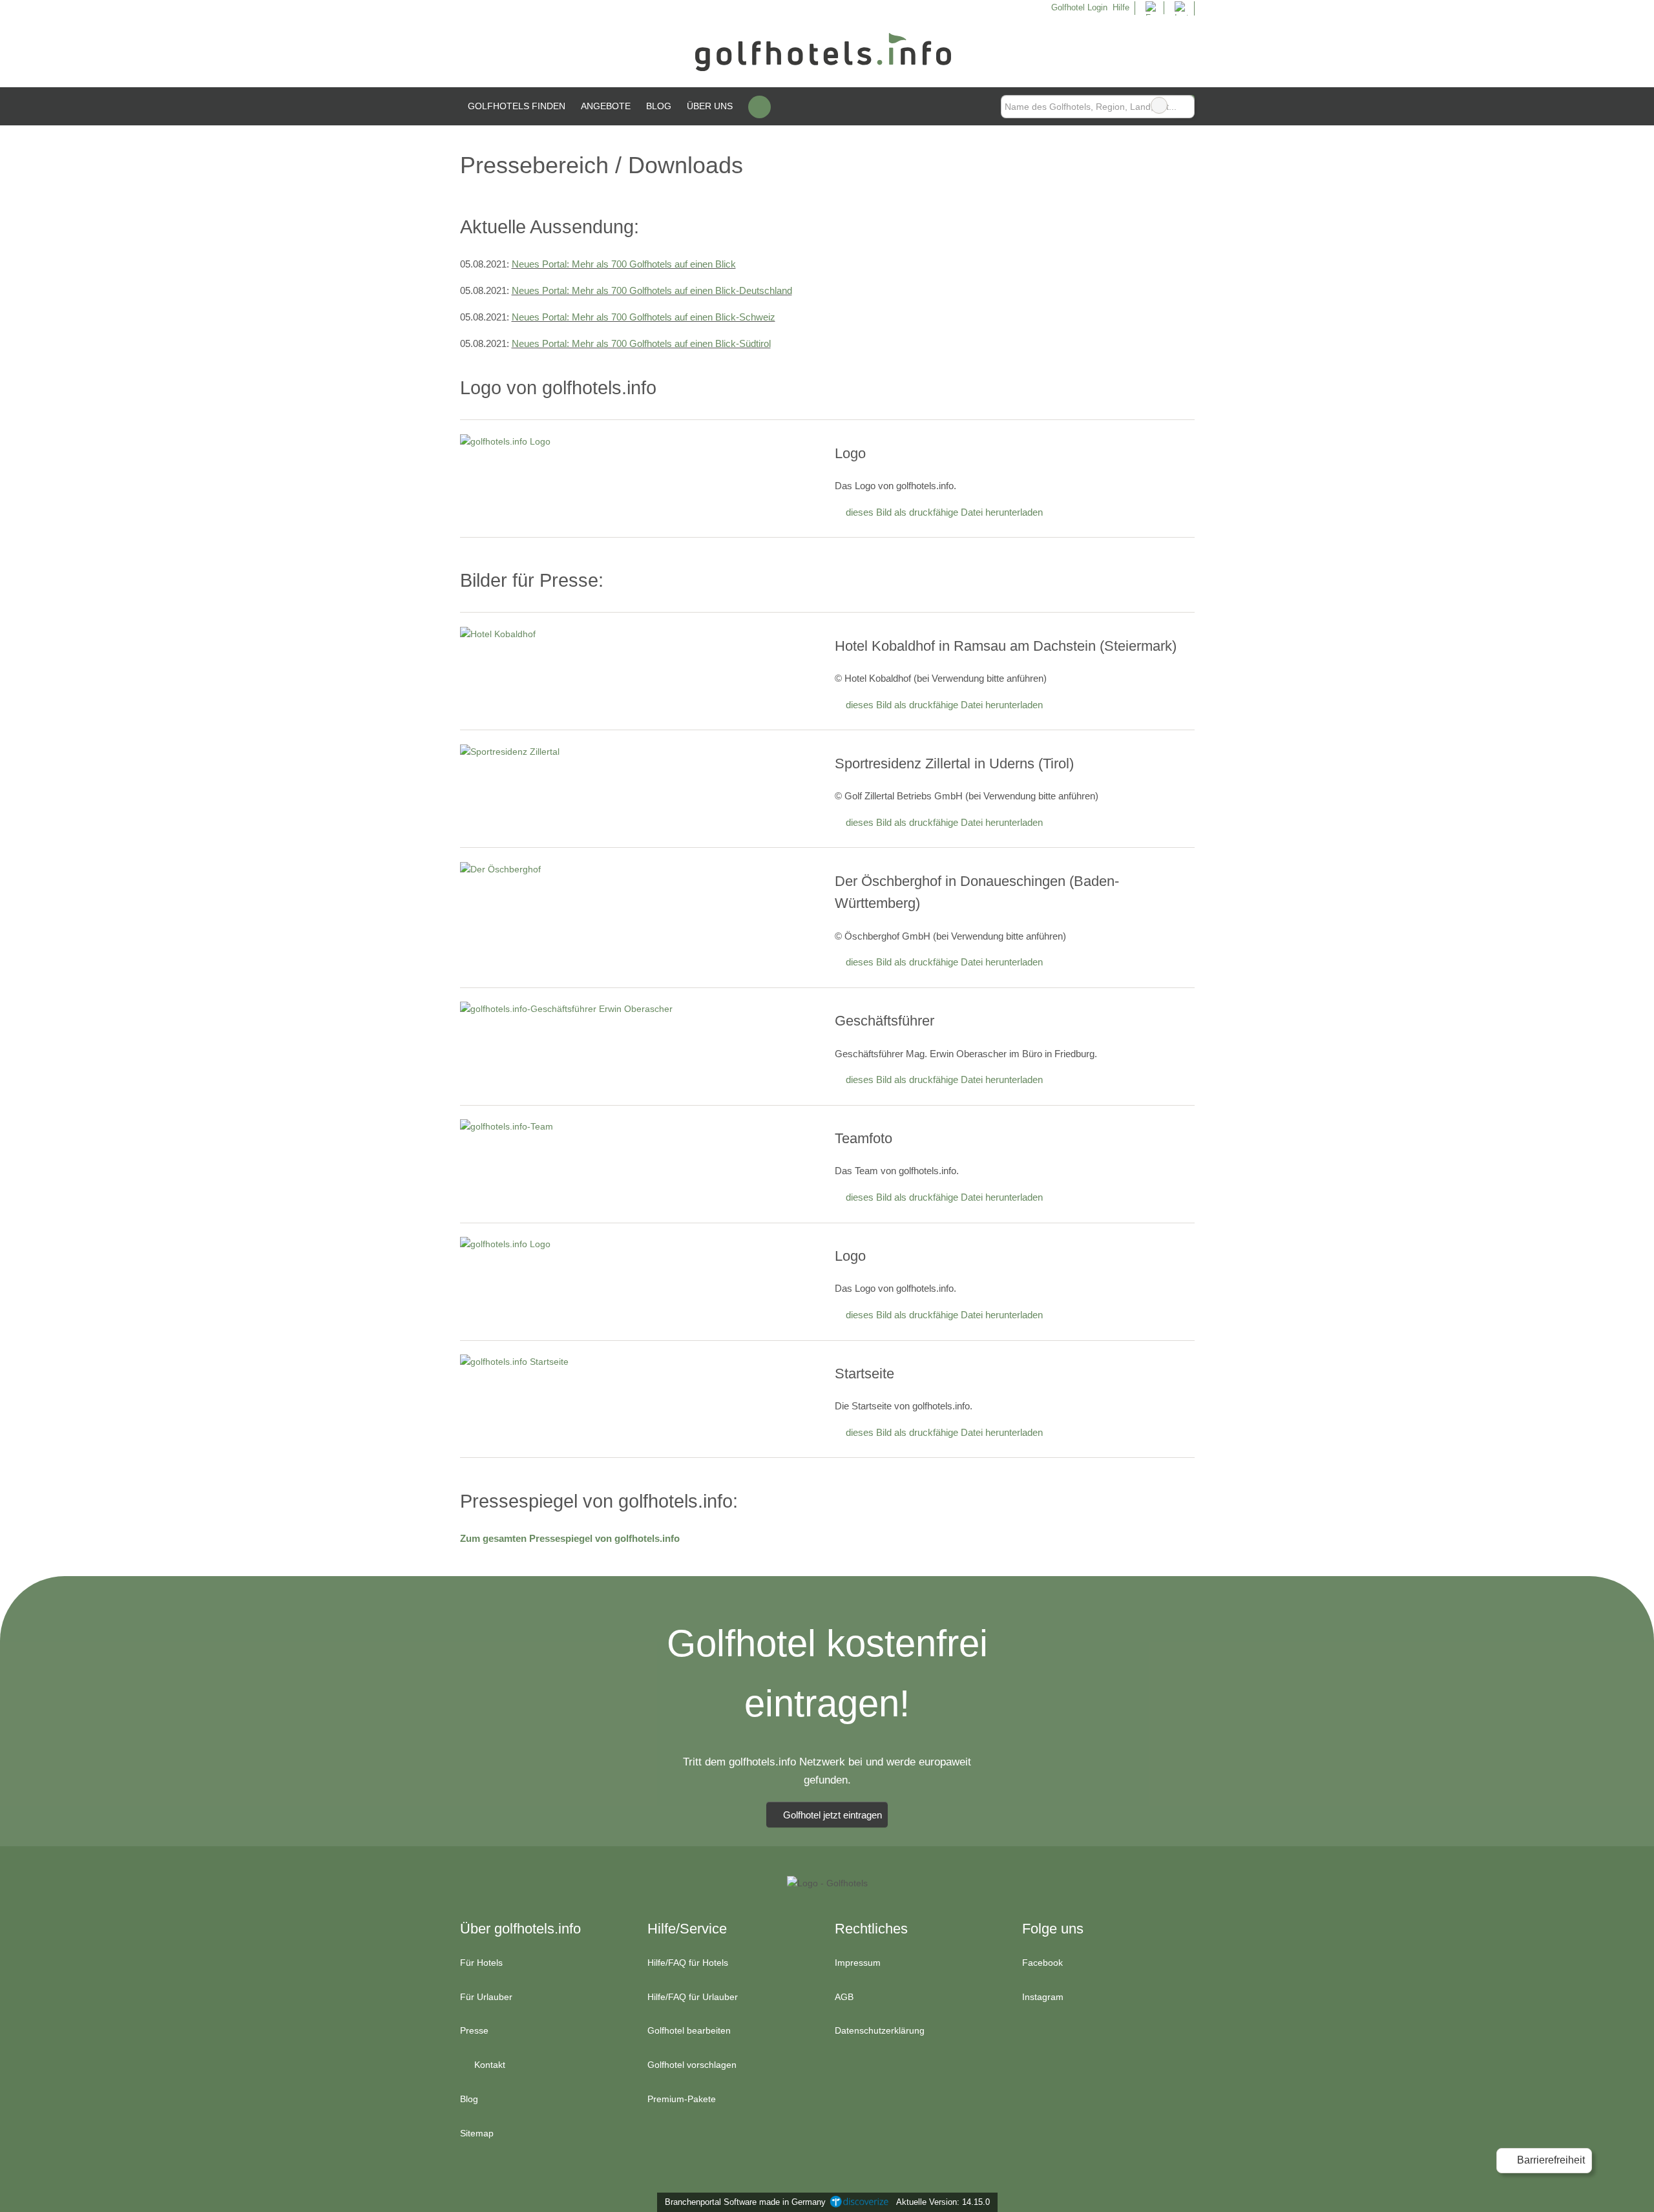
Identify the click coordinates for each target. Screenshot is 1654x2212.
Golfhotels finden (517, 106)
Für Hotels (481, 1963)
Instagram (1043, 1997)
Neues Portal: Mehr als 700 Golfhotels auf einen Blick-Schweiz (644, 317)
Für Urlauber (486, 1997)
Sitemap (477, 2133)
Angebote (606, 106)
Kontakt (488, 2065)
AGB (844, 1997)
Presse (474, 2030)
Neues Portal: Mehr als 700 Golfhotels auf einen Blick (624, 264)
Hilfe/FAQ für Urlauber (693, 1997)
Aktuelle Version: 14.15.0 (943, 2202)
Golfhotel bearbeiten (689, 2030)
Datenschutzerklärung (880, 2030)
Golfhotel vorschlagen (692, 2065)
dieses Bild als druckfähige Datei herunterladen (944, 512)
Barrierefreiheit (1550, 2160)
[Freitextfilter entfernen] (1159, 105)
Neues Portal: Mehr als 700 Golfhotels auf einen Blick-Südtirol (641, 343)
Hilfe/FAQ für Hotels (688, 1963)
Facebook (1042, 1963)
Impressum (858, 1963)
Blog (659, 106)
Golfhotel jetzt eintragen (832, 1815)
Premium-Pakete (682, 2099)
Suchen (1184, 105)
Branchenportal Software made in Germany (743, 2202)
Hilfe (1121, 7)
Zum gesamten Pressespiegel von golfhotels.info (570, 1538)
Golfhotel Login (1078, 7)
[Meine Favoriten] (759, 107)
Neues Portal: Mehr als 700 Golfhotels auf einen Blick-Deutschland (652, 290)
